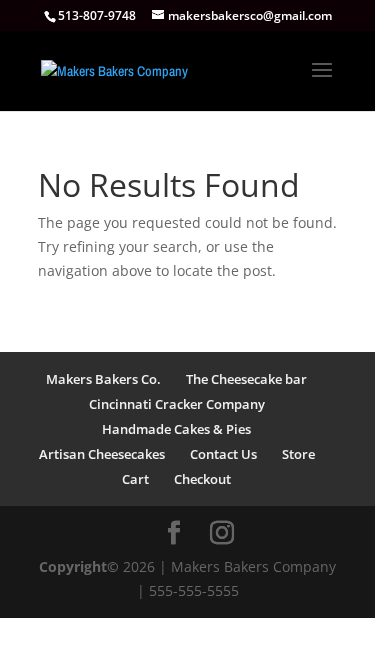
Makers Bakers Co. (103, 379)
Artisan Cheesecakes (102, 454)
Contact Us (223, 454)
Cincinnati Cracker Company (177, 404)
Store (298, 454)
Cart (135, 479)
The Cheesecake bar (246, 379)
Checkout (202, 479)
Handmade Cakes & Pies (176, 429)
